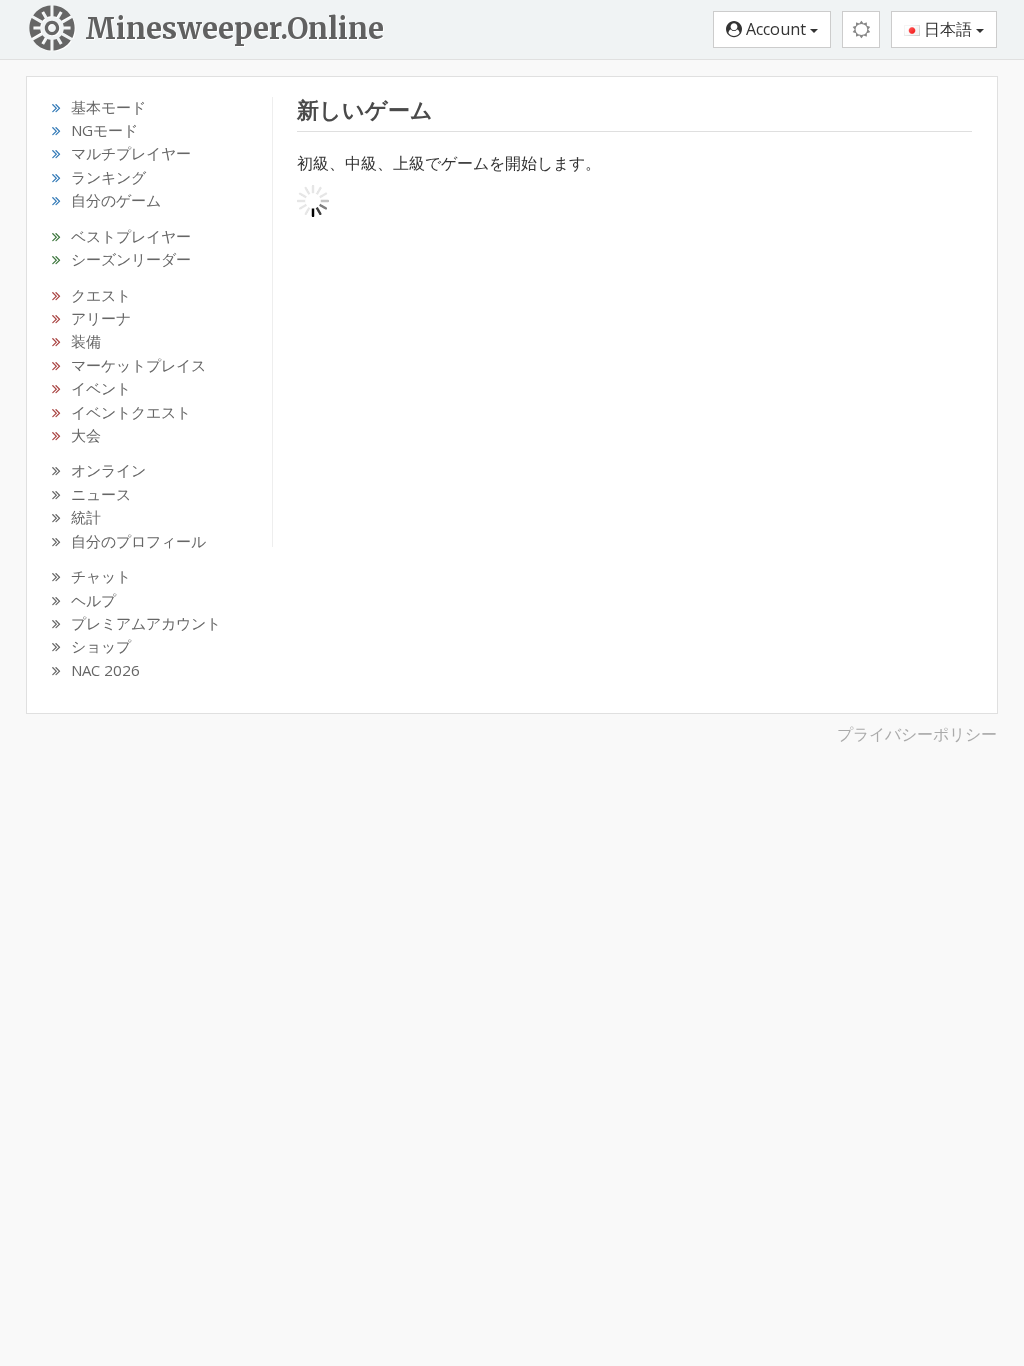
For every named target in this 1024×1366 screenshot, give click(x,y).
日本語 (948, 29)
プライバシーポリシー (917, 734)
